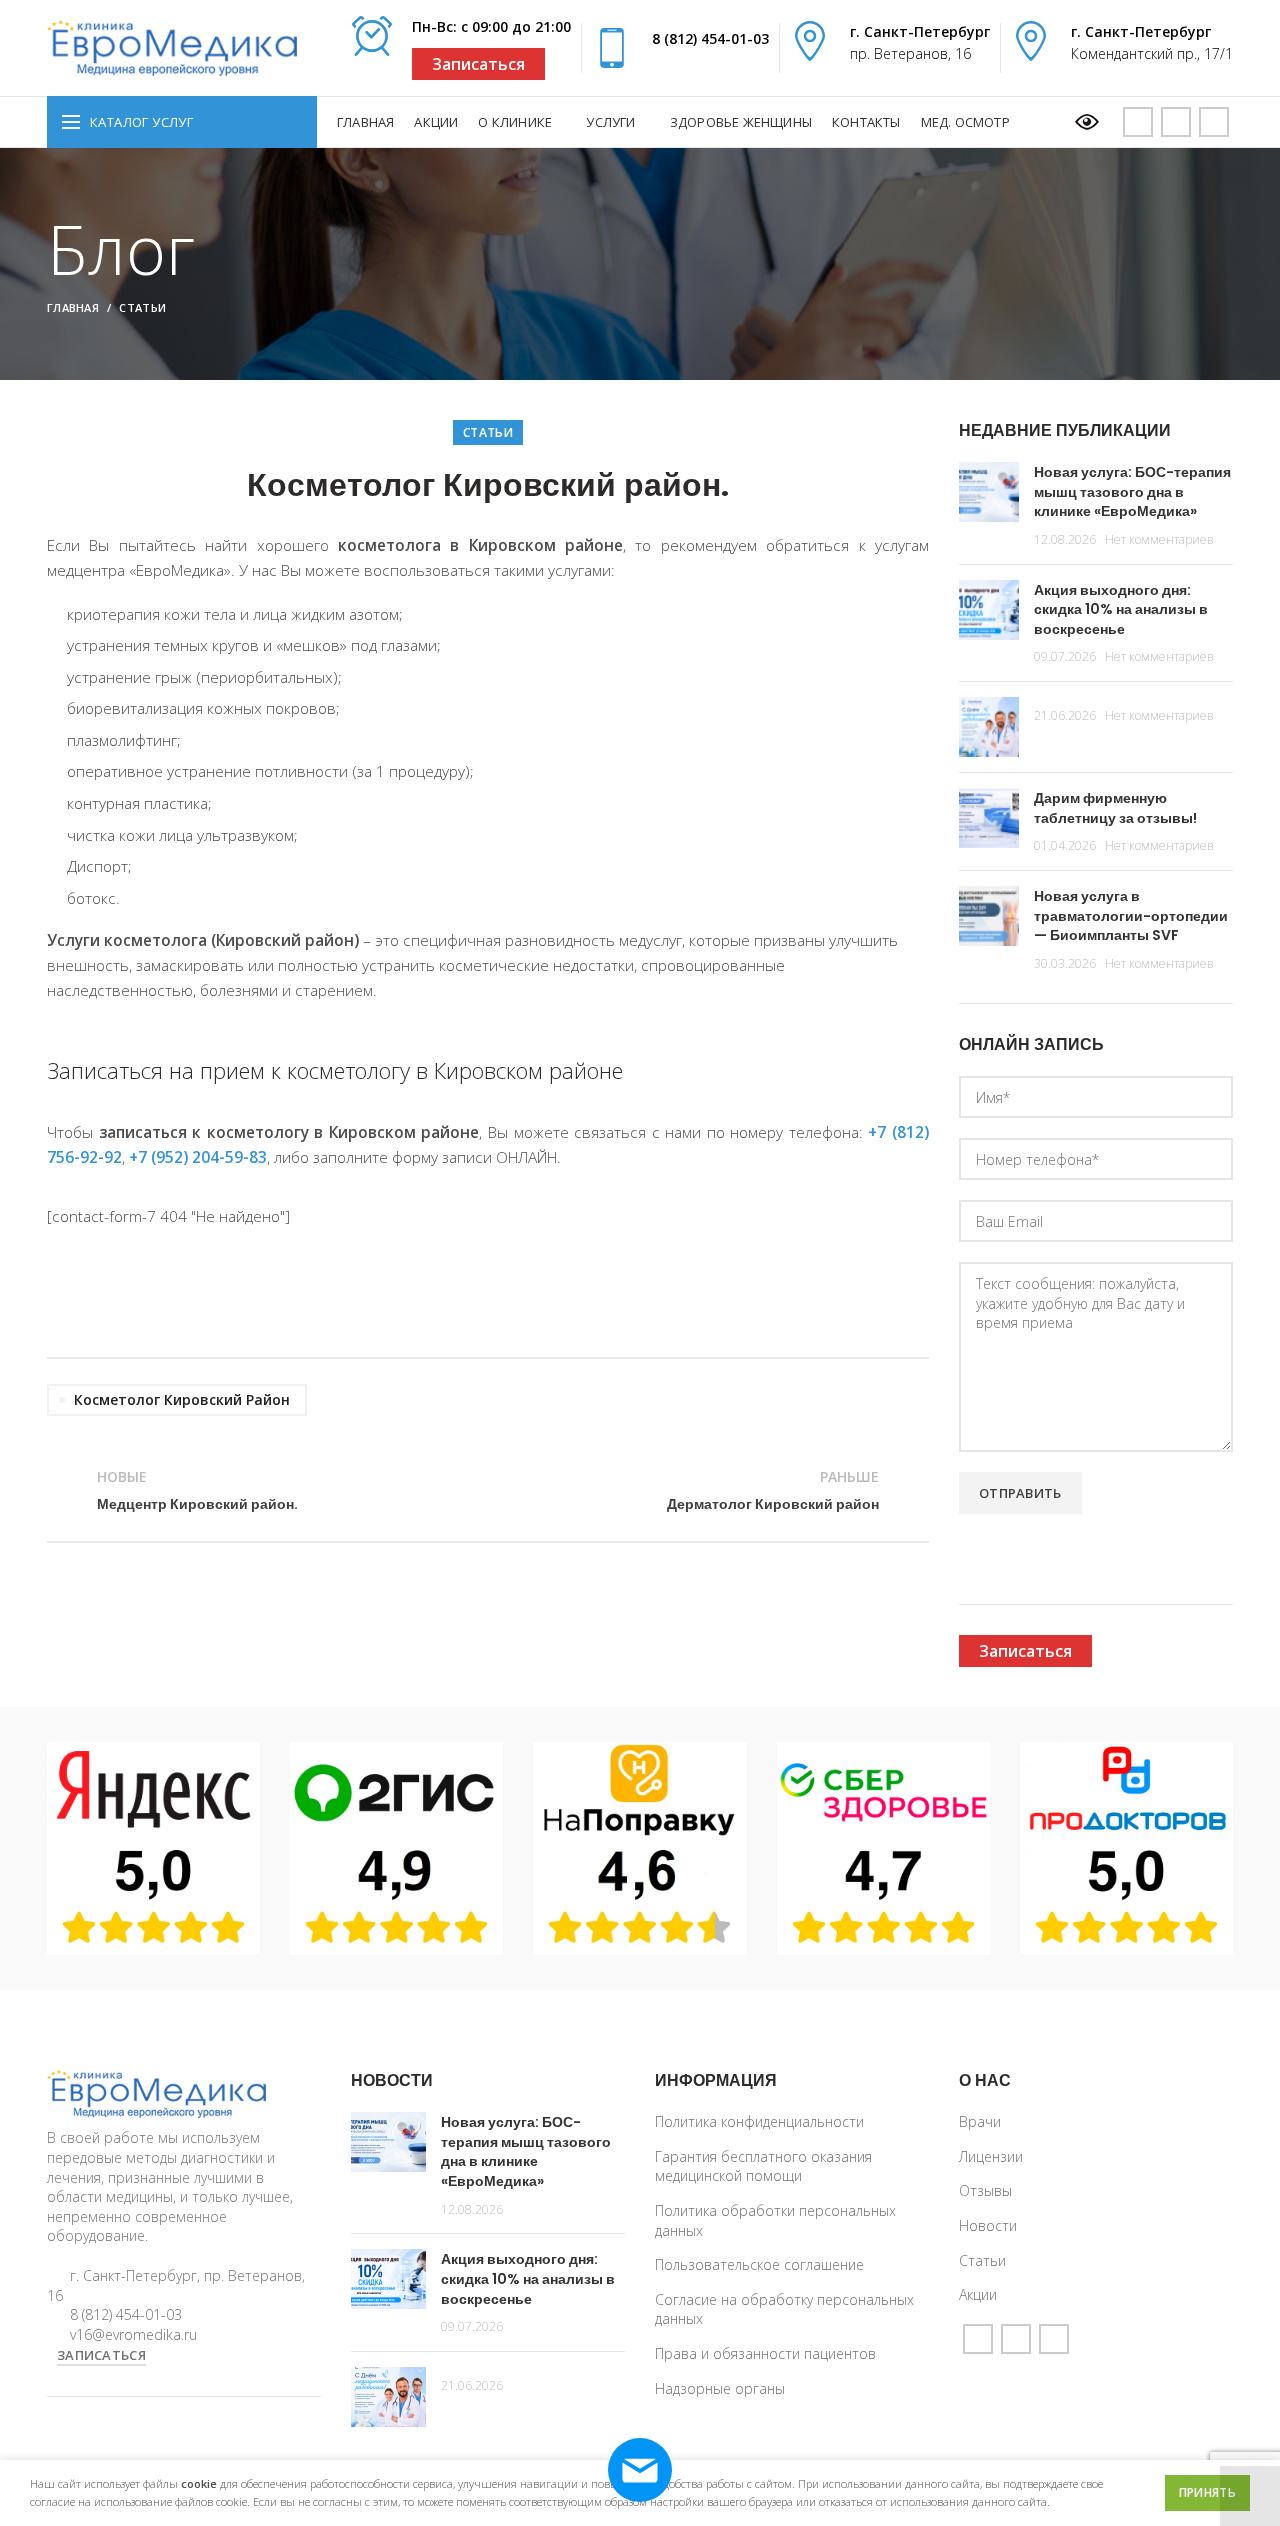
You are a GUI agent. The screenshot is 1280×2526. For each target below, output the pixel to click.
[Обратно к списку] (488, 1491)
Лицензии (991, 2156)
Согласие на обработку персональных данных (784, 2309)
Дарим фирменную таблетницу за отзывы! (1115, 808)
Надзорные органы (720, 2388)
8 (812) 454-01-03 (710, 38)
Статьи (142, 307)
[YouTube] (1138, 122)
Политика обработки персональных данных (775, 2220)
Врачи (980, 2121)
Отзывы (985, 2190)
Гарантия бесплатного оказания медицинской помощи (763, 2166)
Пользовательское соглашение (759, 2264)
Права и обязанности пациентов (765, 2353)
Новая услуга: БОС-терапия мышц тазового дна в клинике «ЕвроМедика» (1132, 491)
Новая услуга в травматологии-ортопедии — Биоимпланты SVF (1131, 915)
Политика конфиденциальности (759, 2121)
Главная (73, 307)
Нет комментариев (1159, 539)
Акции (978, 2294)
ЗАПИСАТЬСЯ (101, 2355)
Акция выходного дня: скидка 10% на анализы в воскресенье (1121, 609)
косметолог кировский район (182, 1399)
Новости (988, 2225)
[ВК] (1214, 122)
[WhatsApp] (1176, 122)
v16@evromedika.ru (133, 2334)
